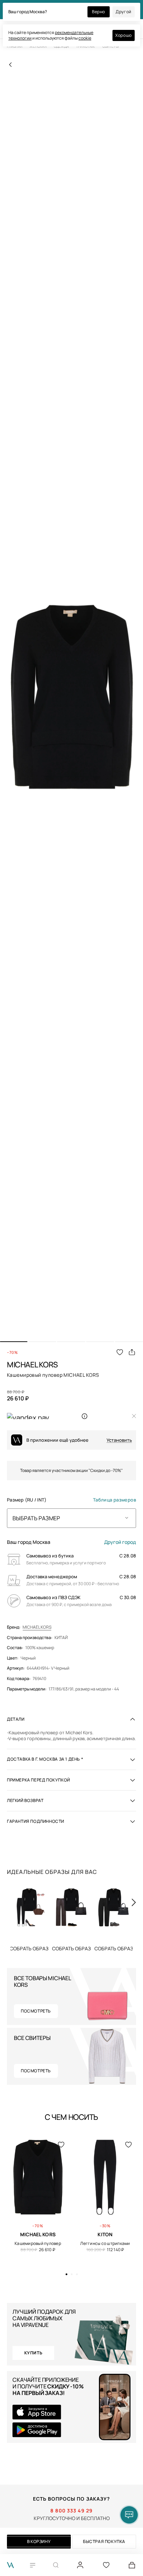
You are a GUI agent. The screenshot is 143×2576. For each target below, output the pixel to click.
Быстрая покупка (104, 2541)
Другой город (120, 1542)
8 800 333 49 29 (71, 2511)
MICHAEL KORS (37, 1627)
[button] (14, 1342)
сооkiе (85, 38)
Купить (29, 1948)
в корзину (39, 2541)
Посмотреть (36, 2011)
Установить (119, 1440)
